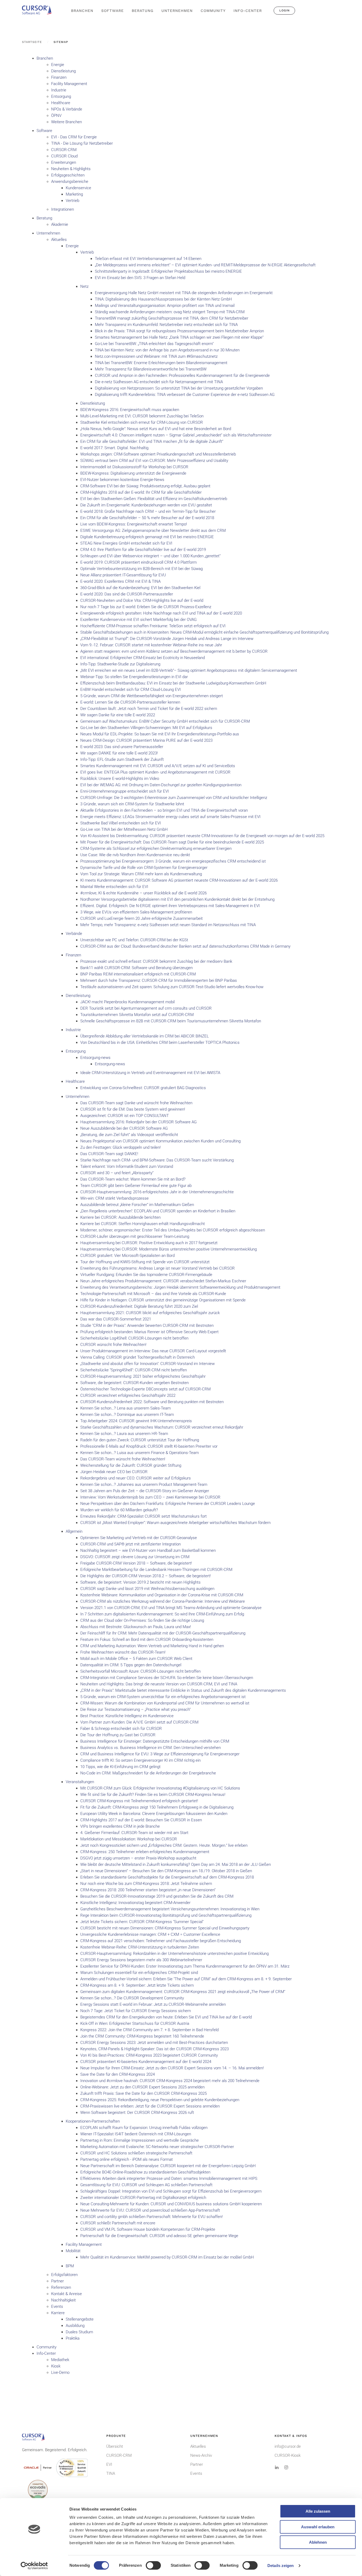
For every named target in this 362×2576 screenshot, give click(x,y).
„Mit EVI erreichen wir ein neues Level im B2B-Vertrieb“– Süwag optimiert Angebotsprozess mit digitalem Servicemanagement (189, 670)
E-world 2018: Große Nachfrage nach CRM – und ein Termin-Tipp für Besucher (148, 511)
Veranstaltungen (80, 1782)
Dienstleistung (63, 71)
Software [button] (112, 11)
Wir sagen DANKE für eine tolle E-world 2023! (119, 753)
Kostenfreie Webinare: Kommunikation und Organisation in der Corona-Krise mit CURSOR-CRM (162, 1595)
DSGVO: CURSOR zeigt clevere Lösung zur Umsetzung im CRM (135, 1557)
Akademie (60, 224)
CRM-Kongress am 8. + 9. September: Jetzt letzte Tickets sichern (137, 1985)
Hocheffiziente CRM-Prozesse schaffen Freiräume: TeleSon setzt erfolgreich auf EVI (153, 626)
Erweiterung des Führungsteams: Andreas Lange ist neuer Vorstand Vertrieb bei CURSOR (158, 1268)
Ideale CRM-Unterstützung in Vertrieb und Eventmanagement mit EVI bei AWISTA (150, 1073)
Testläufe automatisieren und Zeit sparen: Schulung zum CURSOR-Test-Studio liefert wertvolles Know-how (172, 987)
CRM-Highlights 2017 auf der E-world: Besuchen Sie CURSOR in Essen (141, 1820)
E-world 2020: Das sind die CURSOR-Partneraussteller (127, 594)
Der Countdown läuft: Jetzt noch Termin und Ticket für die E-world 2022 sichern (149, 709)
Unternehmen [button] (177, 11)
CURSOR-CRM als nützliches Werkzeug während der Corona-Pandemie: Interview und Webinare (163, 1601)
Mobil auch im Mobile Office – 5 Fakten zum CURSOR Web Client (136, 1659)
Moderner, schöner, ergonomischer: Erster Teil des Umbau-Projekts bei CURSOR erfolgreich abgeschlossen (173, 1230)
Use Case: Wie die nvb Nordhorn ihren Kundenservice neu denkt (135, 855)
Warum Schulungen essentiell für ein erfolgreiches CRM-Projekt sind (139, 1973)
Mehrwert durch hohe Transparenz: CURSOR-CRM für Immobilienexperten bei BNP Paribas (159, 980)
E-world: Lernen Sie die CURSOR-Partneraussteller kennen (130, 702)
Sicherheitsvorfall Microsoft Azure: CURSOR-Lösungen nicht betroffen (140, 1671)
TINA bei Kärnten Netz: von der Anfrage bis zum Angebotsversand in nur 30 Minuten (167, 350)
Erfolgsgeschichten (68, 175)
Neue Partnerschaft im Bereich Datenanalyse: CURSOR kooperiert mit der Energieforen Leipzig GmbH (168, 2166)
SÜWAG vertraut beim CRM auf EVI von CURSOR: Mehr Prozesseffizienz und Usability (154, 461)
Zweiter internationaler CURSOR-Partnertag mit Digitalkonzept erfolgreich (143, 2198)
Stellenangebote (80, 2319)
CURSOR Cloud (64, 156)
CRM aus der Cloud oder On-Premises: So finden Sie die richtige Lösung (142, 1620)
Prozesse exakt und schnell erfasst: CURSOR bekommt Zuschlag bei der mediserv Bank (156, 961)
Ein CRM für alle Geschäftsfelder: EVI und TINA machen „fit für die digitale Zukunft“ (152, 441)
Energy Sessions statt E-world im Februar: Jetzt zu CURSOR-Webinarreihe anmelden (153, 2004)
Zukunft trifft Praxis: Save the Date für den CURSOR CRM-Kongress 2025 (144, 2093)
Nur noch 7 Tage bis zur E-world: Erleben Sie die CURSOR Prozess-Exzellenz (146, 607)
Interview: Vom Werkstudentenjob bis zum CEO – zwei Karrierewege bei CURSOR (150, 1497)
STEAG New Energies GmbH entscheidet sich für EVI (126, 543)
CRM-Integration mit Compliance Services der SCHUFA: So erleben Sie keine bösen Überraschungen (167, 1678)
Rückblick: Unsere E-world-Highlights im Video (120, 779)
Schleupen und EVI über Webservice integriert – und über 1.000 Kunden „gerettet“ (150, 556)
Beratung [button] (143, 11)
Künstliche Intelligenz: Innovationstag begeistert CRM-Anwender (135, 1903)
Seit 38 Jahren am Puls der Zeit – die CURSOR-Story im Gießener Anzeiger (145, 1491)
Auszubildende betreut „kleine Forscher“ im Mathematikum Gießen (137, 1205)
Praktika (73, 2338)
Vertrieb (72, 201)
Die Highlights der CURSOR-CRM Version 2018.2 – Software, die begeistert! (145, 1576)
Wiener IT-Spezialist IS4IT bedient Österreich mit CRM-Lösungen (136, 2134)
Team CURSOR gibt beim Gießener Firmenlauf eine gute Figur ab (136, 1186)
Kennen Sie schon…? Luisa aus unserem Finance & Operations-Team (140, 1453)
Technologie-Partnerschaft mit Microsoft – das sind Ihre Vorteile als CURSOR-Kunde (153, 1294)
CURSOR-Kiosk (288, 2455)
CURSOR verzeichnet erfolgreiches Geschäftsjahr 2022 (128, 1395)
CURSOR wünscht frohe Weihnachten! (113, 1345)
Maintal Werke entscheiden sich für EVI (114, 887)
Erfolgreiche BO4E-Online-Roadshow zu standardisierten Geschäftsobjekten (145, 2172)
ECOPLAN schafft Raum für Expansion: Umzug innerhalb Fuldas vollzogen (144, 2128)
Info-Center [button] (248, 11)
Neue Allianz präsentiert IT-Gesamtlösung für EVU (123, 575)
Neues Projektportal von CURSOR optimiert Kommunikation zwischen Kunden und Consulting (160, 1141)
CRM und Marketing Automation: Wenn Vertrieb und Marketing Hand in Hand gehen (152, 1646)
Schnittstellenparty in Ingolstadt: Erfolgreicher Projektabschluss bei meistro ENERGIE (168, 271)
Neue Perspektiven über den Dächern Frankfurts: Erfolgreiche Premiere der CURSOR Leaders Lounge (168, 1504)
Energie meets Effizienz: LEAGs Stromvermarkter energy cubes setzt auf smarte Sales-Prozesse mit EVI (170, 817)
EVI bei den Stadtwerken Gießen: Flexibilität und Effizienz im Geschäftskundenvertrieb (154, 499)
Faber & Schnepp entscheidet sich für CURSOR (121, 1729)
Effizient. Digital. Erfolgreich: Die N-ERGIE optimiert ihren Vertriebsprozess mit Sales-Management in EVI (170, 906)
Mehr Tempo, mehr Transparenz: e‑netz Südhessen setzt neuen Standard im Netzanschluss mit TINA (168, 925)
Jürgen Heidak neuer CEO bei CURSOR (114, 1472)
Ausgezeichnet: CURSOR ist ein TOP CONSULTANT (125, 1116)
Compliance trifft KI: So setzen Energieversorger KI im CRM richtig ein (140, 1760)
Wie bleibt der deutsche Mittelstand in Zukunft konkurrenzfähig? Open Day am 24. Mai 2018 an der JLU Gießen (176, 1864)
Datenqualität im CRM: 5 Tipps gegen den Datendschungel (131, 1665)
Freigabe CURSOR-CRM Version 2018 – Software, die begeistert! (136, 1563)
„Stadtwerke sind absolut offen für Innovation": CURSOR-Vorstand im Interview (147, 1364)
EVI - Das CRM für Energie (74, 137)
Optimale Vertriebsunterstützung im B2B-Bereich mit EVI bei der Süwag (142, 569)
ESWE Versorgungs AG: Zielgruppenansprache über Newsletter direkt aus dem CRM (153, 531)
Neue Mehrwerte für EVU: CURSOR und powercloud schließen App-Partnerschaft (150, 2210)
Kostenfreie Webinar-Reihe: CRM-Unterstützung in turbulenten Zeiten (140, 1947)
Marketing (74, 194)
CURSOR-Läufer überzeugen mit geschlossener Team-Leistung (135, 1236)
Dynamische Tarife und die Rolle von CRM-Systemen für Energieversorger (144, 868)
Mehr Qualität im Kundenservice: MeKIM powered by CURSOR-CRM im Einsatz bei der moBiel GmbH (167, 2257)
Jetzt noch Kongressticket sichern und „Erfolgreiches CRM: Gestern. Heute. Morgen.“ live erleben (164, 1845)
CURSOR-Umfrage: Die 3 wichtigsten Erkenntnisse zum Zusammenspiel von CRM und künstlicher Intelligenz (174, 798)
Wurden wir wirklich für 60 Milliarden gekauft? (119, 1510)
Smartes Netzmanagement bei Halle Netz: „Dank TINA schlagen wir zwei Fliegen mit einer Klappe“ (179, 337)
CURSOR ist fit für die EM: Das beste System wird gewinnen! (133, 1109)
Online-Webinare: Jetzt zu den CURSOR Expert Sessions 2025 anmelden (142, 2087)
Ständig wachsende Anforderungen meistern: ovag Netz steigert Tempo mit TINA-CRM (170, 312)
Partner (58, 2281)
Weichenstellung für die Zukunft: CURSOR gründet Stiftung (131, 1465)
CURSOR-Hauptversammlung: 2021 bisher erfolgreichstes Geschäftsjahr (143, 1376)
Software (44, 131)
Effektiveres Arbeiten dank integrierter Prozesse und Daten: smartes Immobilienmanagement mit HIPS (169, 2179)
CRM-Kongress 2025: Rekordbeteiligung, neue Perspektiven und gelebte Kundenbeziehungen (160, 2100)
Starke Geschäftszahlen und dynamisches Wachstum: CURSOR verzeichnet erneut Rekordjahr (162, 1427)
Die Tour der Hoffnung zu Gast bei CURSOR (118, 1735)
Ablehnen (318, 2542)
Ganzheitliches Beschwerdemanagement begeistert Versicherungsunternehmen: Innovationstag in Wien (170, 1909)
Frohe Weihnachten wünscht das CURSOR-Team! (123, 1652)
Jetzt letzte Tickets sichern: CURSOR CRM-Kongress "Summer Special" (142, 1922)
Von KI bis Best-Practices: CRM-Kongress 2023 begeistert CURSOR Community (149, 2055)
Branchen (45, 58)
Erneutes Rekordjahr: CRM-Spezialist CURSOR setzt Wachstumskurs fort (144, 1516)
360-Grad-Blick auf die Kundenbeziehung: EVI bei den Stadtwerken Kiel (140, 588)
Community (213, 11)
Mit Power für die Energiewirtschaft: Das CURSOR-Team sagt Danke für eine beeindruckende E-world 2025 (172, 842)
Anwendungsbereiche (70, 182)
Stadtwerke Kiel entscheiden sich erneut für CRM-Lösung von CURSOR (142, 422)
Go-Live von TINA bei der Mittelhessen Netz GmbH (124, 829)
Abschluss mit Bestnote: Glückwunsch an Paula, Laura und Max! (136, 1627)
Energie (58, 65)
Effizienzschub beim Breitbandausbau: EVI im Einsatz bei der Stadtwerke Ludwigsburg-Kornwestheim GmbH (173, 683)
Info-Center (46, 2353)
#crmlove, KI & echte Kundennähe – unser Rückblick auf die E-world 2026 (144, 893)
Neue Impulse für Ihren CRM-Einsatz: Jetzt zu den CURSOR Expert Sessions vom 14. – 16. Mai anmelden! (172, 2068)
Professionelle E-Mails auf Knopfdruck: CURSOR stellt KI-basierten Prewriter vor (149, 1446)
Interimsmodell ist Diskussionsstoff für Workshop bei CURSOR (134, 467)
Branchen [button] (82, 11)
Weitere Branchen (67, 122)
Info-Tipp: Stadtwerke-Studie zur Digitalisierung (120, 664)
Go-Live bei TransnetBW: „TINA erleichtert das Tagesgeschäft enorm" (154, 344)
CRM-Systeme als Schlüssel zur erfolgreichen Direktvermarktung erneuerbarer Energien (156, 849)
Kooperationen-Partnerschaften (93, 2121)
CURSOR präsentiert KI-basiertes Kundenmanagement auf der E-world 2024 (146, 2062)
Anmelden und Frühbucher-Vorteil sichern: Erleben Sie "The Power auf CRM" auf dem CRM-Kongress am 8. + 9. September (186, 1979)
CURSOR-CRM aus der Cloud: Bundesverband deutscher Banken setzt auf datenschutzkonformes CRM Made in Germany (185, 946)
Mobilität (73, 2251)
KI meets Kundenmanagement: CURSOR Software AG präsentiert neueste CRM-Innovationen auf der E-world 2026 (179, 880)
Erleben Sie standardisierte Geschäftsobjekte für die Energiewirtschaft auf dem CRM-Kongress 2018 (167, 1877)
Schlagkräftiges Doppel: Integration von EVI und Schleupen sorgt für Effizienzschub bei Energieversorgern (171, 2191)
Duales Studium (79, 2332)
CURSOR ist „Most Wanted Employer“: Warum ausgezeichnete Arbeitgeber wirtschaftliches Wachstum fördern (175, 1523)
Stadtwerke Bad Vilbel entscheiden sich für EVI (121, 823)
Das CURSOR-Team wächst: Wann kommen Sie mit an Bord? (133, 1179)
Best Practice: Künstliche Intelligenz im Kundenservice (127, 1716)
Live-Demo (60, 2372)
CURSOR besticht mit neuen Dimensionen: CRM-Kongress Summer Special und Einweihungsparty (165, 1928)
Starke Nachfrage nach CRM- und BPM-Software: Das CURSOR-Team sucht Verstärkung (157, 1160)
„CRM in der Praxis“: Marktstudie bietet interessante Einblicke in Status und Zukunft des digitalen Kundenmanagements (183, 1690)
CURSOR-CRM (64, 150)
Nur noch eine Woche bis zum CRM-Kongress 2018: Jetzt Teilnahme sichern (146, 1884)
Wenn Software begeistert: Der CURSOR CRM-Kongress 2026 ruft (137, 2113)
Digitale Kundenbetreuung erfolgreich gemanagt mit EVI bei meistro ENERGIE (147, 537)
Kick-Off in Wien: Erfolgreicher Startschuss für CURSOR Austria (135, 2023)
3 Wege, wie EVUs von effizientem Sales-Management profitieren (136, 912)
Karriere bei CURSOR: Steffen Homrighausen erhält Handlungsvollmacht (143, 1224)
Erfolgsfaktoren (64, 2275)
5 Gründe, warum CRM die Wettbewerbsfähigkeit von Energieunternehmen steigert (152, 696)
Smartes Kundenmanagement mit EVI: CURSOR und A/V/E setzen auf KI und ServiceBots (158, 766)
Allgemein (74, 1531)
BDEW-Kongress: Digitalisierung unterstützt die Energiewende (133, 473)
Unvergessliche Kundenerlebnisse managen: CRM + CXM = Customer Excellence (150, 1934)
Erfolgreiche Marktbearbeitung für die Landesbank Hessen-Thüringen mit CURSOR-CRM (156, 1570)
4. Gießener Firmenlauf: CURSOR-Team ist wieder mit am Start (134, 1833)
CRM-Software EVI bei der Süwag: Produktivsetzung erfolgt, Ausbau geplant (145, 486)
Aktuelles (59, 240)
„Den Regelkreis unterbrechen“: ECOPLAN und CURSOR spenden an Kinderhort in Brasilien (158, 1211)
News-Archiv (201, 2455)
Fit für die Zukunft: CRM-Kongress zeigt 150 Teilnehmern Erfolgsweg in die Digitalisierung (157, 1807)
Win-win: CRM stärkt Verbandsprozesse (114, 1198)
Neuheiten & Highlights (71, 169)
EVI (109, 2464)
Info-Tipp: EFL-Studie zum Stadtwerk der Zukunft (122, 759)
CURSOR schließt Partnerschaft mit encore (118, 2223)
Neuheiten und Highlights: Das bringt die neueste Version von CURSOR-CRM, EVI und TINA (159, 1684)
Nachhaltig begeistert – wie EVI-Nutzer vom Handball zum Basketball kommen (148, 1550)
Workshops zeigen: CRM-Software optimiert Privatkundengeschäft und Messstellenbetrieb (158, 454)
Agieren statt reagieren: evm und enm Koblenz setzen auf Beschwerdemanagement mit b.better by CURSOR (174, 651)
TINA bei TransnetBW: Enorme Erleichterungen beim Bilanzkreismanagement (161, 363)
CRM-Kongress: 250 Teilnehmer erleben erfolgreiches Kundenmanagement (145, 1852)
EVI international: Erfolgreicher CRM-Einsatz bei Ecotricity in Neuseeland (143, 658)
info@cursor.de (288, 2446)
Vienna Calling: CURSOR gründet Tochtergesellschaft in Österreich (138, 1357)
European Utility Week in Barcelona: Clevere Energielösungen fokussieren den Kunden (154, 1814)
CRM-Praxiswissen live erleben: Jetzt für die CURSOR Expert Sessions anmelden (150, 2106)
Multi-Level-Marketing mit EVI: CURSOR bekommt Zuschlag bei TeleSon (142, 416)
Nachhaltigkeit (63, 2300)
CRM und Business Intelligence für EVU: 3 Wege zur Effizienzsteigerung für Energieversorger (160, 1754)
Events (57, 2307)
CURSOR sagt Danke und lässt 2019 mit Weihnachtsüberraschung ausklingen (147, 1589)
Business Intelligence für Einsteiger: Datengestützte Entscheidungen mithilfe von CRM (155, 1741)
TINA (111, 2473)
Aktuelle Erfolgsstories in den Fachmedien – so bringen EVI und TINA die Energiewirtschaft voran (164, 810)
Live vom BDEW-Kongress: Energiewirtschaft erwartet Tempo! (134, 524)
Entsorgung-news (95, 1058)
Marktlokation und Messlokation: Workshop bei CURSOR (129, 1839)
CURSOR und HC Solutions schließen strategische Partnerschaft (136, 2153)
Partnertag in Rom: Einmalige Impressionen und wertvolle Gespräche (140, 2140)
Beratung (44, 218)
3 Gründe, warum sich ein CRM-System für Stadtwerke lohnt (132, 804)
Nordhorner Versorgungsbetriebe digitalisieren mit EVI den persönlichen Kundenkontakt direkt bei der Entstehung (177, 899)
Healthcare (61, 103)
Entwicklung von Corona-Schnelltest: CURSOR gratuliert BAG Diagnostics (143, 1088)
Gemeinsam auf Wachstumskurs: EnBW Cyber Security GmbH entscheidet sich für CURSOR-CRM (165, 721)
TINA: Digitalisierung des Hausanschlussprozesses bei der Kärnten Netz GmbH (163, 299)
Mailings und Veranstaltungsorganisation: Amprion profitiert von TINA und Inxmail (165, 306)
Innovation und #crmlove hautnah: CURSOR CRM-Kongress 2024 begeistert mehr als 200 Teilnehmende (170, 2081)
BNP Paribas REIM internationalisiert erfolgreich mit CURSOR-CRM (138, 974)
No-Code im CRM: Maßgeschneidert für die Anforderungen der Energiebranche (148, 1773)
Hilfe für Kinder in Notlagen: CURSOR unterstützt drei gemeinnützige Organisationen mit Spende (163, 1300)
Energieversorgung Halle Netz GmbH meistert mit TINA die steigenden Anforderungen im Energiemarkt (184, 293)
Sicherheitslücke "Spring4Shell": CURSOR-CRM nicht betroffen (134, 1370)
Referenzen (61, 2287)
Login (284, 10)
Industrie (59, 90)
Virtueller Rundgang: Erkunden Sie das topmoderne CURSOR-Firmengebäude (146, 1275)
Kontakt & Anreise (67, 2294)
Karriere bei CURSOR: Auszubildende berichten (120, 1217)
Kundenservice (78, 188)
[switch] (153, 2565)
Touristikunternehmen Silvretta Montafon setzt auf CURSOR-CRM (137, 1015)
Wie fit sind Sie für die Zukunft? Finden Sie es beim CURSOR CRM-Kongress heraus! (153, 1795)
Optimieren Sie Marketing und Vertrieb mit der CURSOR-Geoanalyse (139, 1538)
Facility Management (69, 84)
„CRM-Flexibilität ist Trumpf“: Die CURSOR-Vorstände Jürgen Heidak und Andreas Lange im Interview (167, 639)
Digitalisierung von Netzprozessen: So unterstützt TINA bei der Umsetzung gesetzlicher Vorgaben (179, 388)
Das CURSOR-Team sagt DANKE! (109, 1154)
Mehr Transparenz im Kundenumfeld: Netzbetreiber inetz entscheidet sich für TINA (166, 325)
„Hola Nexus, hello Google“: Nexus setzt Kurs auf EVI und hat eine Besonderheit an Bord (156, 429)
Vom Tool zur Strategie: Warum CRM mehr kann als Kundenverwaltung (141, 874)
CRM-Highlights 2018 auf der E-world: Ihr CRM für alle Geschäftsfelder (141, 492)
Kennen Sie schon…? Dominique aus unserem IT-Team (127, 1415)
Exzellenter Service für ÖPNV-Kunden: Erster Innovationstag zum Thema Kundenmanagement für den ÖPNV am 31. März (185, 1966)
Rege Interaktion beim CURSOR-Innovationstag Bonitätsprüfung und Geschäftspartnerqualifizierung (166, 1915)
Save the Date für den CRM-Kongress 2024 (118, 2074)
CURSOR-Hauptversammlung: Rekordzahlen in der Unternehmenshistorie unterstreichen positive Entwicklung (175, 1954)
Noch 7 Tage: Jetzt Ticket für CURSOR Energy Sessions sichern (136, 2011)
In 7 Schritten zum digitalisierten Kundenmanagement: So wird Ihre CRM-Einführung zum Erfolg (162, 1614)
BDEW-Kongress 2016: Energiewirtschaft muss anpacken (130, 410)
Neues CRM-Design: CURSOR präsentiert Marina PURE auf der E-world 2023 (146, 740)
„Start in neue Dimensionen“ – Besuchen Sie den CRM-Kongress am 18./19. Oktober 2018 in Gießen (166, 1871)
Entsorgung (61, 96)
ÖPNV (56, 116)
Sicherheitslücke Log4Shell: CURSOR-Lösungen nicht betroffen (134, 1338)
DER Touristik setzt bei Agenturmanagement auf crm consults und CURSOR (146, 1008)
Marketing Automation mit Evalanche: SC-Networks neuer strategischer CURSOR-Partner (157, 2147)
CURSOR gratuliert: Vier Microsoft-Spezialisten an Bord (127, 1256)
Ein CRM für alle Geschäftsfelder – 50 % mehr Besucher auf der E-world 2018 (147, 518)
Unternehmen (48, 233)
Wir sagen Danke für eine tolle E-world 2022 (118, 715)
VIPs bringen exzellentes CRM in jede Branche (120, 1826)
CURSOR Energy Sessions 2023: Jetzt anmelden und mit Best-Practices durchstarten (154, 2043)
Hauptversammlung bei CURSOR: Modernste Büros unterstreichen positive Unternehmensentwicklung (169, 1249)
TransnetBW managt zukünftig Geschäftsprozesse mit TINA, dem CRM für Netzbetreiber (172, 318)
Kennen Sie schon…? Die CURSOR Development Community (132, 1998)
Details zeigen (281, 2566)
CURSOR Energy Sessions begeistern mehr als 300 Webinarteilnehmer (141, 1960)
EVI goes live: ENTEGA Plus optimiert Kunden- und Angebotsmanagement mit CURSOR (155, 772)
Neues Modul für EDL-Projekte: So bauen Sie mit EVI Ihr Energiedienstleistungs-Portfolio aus (160, 734)
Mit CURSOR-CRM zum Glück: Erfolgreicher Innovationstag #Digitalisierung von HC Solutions (160, 1788)
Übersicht (115, 2446)
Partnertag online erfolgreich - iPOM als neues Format (127, 2159)
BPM (70, 2266)
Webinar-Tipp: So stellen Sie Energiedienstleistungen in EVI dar (134, 677)
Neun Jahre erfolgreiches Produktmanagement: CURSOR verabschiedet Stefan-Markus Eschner (163, 1281)
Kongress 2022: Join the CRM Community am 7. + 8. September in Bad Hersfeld (149, 2030)
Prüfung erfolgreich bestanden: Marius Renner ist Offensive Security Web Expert (149, 1332)
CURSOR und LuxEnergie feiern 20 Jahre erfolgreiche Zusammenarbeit (142, 918)
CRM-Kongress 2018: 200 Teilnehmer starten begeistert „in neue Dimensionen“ (148, 1890)
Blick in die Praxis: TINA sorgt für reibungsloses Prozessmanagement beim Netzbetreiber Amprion (179, 331)
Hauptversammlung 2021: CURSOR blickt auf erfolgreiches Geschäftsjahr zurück (150, 1313)
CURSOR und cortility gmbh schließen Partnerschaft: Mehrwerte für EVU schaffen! (151, 2217)
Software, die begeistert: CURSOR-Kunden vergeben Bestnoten (134, 1383)
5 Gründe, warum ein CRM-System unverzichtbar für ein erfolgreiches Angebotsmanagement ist (163, 1697)
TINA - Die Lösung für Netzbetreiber (82, 143)
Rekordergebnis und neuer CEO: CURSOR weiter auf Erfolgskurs (136, 1478)
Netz (84, 286)
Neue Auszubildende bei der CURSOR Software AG (124, 1128)
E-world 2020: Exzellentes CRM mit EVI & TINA (120, 581)
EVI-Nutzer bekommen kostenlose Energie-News (122, 480)
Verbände (74, 934)
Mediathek (60, 2360)
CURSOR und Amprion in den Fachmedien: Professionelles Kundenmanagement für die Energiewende (182, 375)
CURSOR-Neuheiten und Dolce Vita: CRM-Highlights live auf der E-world (142, 600)
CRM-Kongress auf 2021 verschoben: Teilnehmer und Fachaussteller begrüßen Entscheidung (161, 1941)
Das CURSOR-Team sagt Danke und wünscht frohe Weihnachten (136, 1103)
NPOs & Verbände (67, 109)
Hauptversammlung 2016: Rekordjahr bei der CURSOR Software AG (138, 1122)
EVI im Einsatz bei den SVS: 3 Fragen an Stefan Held (140, 278)
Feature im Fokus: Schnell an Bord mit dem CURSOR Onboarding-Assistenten (147, 1640)
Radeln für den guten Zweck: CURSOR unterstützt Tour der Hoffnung (140, 1440)
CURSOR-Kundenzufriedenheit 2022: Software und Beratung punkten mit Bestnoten (152, 1402)
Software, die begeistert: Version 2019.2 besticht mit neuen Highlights (140, 1582)
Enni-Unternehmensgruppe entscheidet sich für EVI (125, 791)
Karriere (58, 2313)
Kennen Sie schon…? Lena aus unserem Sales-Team (125, 1408)
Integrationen (63, 209)
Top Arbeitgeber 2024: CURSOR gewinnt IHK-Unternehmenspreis (136, 1421)
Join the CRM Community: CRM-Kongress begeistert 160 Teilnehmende (142, 2036)
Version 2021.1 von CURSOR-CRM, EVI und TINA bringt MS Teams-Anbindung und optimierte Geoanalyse (171, 1608)
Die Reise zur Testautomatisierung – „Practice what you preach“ (135, 1709)
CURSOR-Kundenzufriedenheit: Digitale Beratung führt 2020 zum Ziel (139, 1306)
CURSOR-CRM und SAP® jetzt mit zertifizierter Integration (131, 1544)
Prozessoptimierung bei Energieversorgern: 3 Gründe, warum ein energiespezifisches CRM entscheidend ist (173, 861)
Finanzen (59, 77)
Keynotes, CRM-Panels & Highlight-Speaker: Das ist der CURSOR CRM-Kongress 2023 (154, 2049)
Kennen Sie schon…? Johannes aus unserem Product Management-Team (144, 1484)
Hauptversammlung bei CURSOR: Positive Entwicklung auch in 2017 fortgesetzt (149, 1243)
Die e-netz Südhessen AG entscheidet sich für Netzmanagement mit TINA (159, 382)
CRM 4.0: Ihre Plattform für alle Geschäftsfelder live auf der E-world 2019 (143, 550)
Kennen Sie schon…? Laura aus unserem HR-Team (124, 1434)
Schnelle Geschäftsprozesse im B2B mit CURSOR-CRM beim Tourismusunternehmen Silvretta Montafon (171, 1021)
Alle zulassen (318, 2511)
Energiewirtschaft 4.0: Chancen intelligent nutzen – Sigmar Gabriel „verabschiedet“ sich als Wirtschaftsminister (176, 435)
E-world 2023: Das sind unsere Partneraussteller (122, 747)
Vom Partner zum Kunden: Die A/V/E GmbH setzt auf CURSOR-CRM (139, 1722)
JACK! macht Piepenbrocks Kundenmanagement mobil (127, 1002)
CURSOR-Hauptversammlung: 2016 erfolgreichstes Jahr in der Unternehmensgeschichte (157, 1192)
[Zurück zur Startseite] (39, 11)
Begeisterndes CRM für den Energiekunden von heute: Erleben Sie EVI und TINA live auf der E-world (166, 2017)
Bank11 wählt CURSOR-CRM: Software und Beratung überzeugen (136, 968)
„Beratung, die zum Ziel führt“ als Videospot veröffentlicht (129, 1135)
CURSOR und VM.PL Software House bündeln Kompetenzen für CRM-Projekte (148, 2229)
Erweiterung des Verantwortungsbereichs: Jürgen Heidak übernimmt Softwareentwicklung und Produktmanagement (180, 1287)
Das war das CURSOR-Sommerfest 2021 (116, 1319)
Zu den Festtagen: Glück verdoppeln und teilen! (120, 1147)
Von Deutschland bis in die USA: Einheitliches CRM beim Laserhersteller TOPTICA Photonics (160, 1042)
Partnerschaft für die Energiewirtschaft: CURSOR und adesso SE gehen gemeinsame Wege (159, 2236)
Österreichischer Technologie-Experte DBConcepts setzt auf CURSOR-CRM (145, 1389)
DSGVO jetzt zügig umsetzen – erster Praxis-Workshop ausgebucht (138, 1858)
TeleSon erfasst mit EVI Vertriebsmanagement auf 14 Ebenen (148, 259)
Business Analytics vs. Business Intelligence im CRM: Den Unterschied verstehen (151, 1748)
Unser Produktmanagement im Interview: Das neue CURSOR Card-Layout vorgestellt (153, 1351)
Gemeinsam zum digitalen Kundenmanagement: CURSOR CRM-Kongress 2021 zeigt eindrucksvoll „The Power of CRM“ (183, 1992)
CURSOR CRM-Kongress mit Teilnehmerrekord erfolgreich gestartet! (139, 1801)
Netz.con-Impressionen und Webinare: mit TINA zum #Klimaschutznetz (156, 356)
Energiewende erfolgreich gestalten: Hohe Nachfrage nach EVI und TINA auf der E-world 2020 (161, 613)
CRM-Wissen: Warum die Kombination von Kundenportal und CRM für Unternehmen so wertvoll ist (165, 1703)
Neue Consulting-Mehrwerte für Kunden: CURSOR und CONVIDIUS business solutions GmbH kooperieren (171, 2204)
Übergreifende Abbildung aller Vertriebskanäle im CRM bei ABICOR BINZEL (145, 1036)
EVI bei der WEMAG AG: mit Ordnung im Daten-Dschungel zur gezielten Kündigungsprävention (161, 785)
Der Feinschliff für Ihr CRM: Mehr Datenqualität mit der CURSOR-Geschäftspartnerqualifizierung (163, 1633)
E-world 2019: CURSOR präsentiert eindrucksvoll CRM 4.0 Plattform (138, 562)
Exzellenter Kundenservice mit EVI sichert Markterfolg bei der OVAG (138, 620)
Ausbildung (75, 2326)
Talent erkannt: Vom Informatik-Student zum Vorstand (127, 1167)
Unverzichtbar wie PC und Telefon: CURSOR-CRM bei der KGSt (134, 940)
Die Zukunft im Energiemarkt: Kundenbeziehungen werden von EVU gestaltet (146, 505)
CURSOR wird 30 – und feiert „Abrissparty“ (117, 1173)
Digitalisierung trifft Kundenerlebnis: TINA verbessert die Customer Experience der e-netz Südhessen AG (185, 395)
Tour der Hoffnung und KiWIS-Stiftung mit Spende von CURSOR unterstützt (145, 1262)
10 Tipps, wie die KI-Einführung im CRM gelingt (120, 1767)
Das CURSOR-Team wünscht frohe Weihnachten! (123, 1459)
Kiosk (56, 2366)
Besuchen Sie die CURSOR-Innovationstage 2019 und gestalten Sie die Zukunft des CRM (157, 1896)
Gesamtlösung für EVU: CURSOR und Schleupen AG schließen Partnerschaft (146, 2185)
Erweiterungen (64, 162)
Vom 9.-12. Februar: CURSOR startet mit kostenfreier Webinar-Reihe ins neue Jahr (151, 645)
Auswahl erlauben (318, 2527)
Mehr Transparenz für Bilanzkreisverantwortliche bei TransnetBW (151, 369)
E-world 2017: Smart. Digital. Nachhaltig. (115, 448)
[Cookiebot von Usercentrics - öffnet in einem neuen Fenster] (34, 2566)
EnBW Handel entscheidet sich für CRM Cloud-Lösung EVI (131, 690)
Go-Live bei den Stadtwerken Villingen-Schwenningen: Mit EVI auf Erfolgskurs (146, 728)
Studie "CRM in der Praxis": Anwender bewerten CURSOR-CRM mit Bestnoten (147, 1325)
